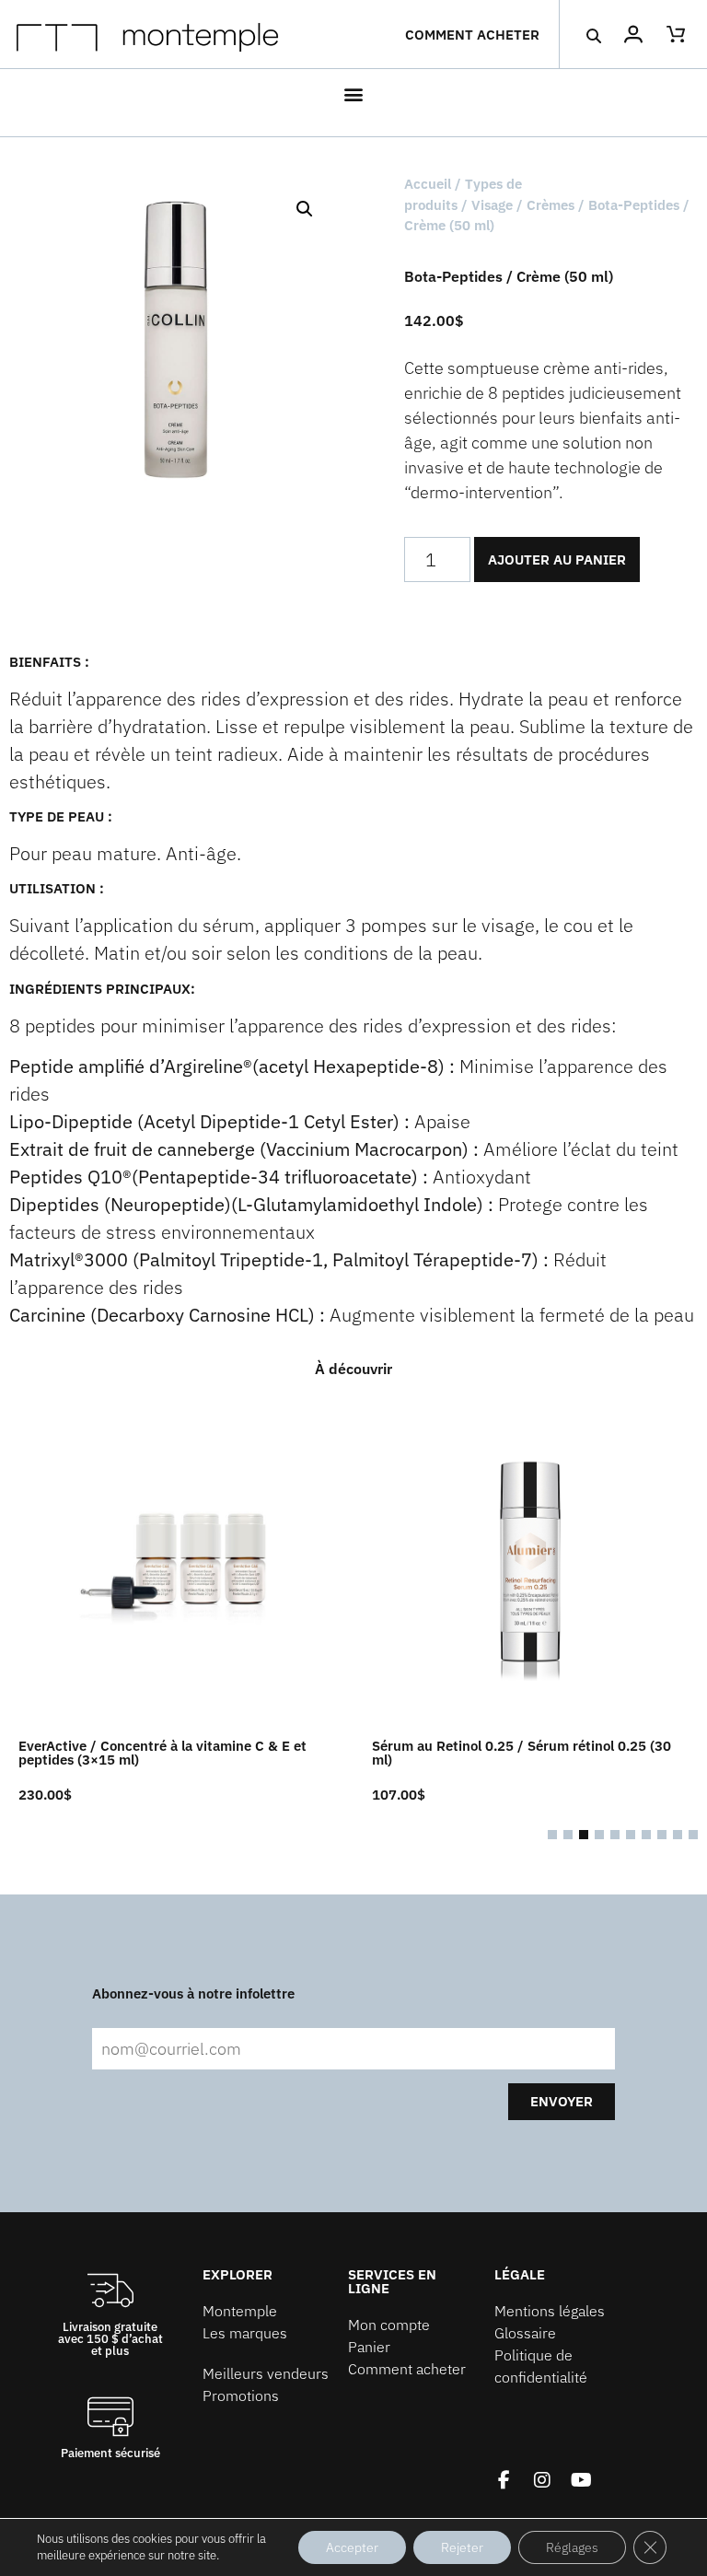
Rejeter (462, 2547)
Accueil (428, 184)
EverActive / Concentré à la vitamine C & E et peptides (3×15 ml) (162, 1753)
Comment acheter (472, 35)
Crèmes (551, 205)
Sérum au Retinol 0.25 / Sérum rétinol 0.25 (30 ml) (522, 1753)
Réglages (572, 2547)
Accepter (352, 2547)
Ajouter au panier (557, 559)
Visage (492, 205)
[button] (593, 35)
